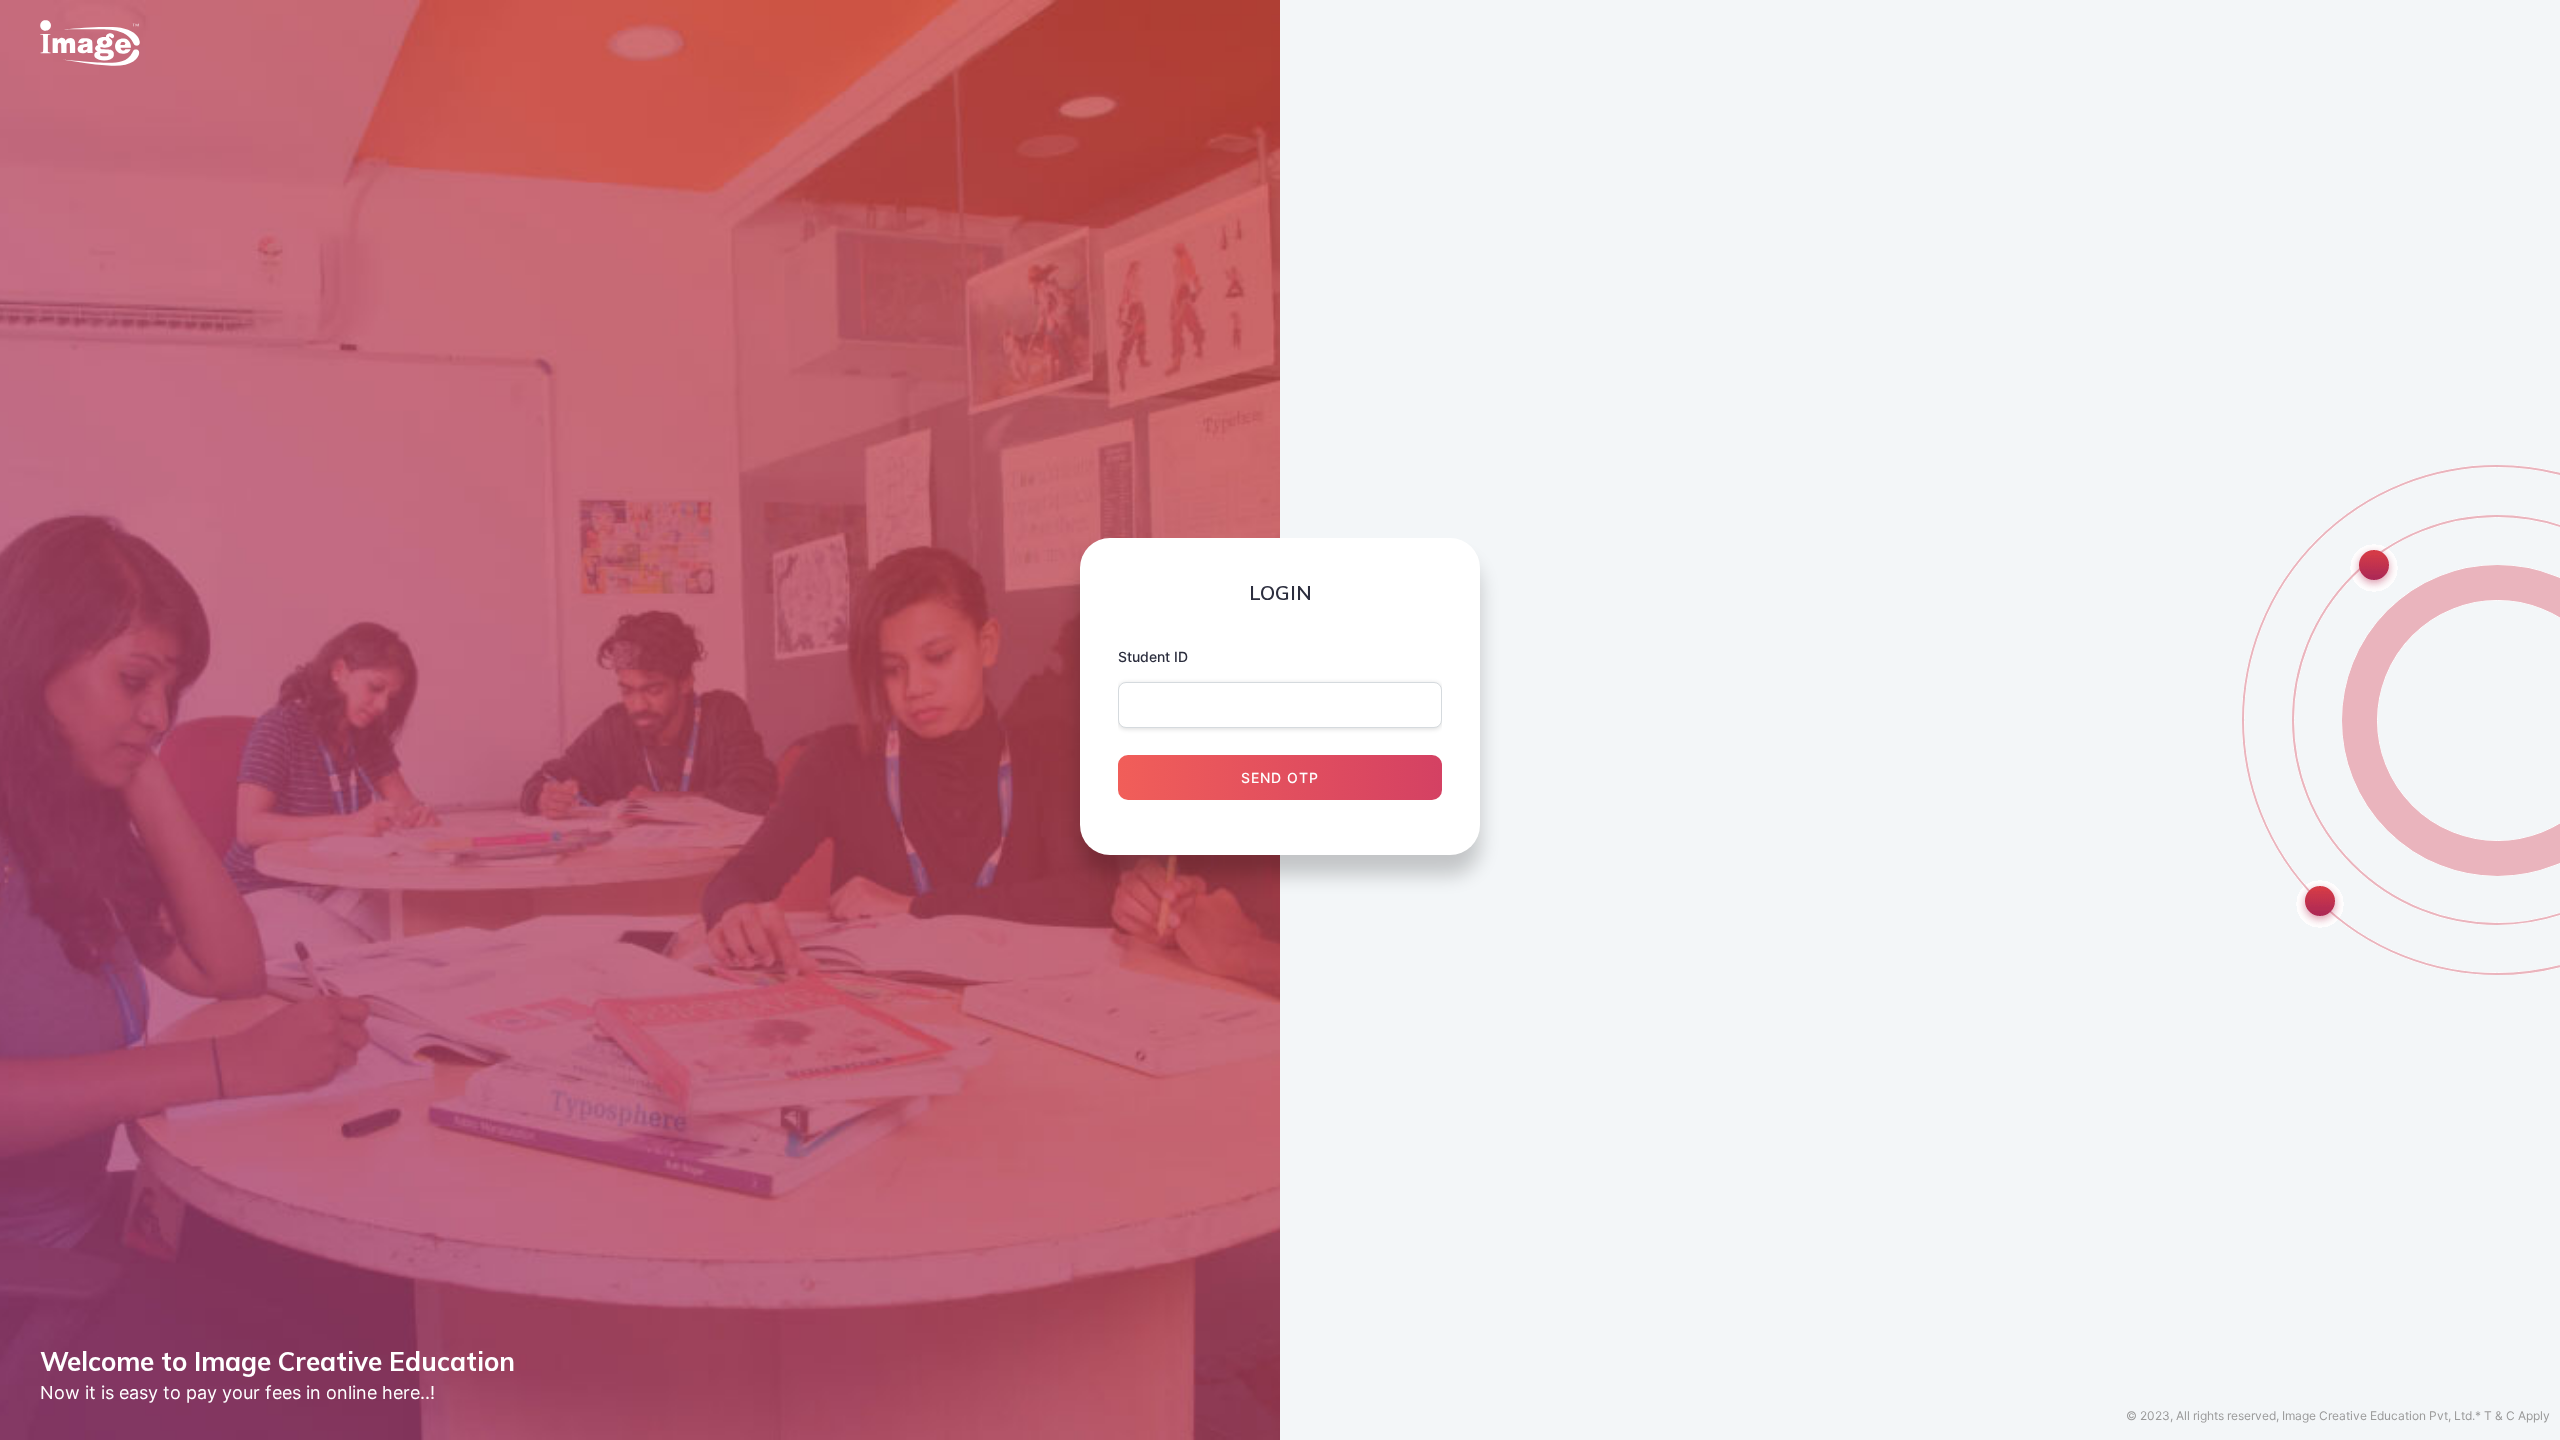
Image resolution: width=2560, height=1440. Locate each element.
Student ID (1153, 656)
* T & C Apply (2512, 1415)
